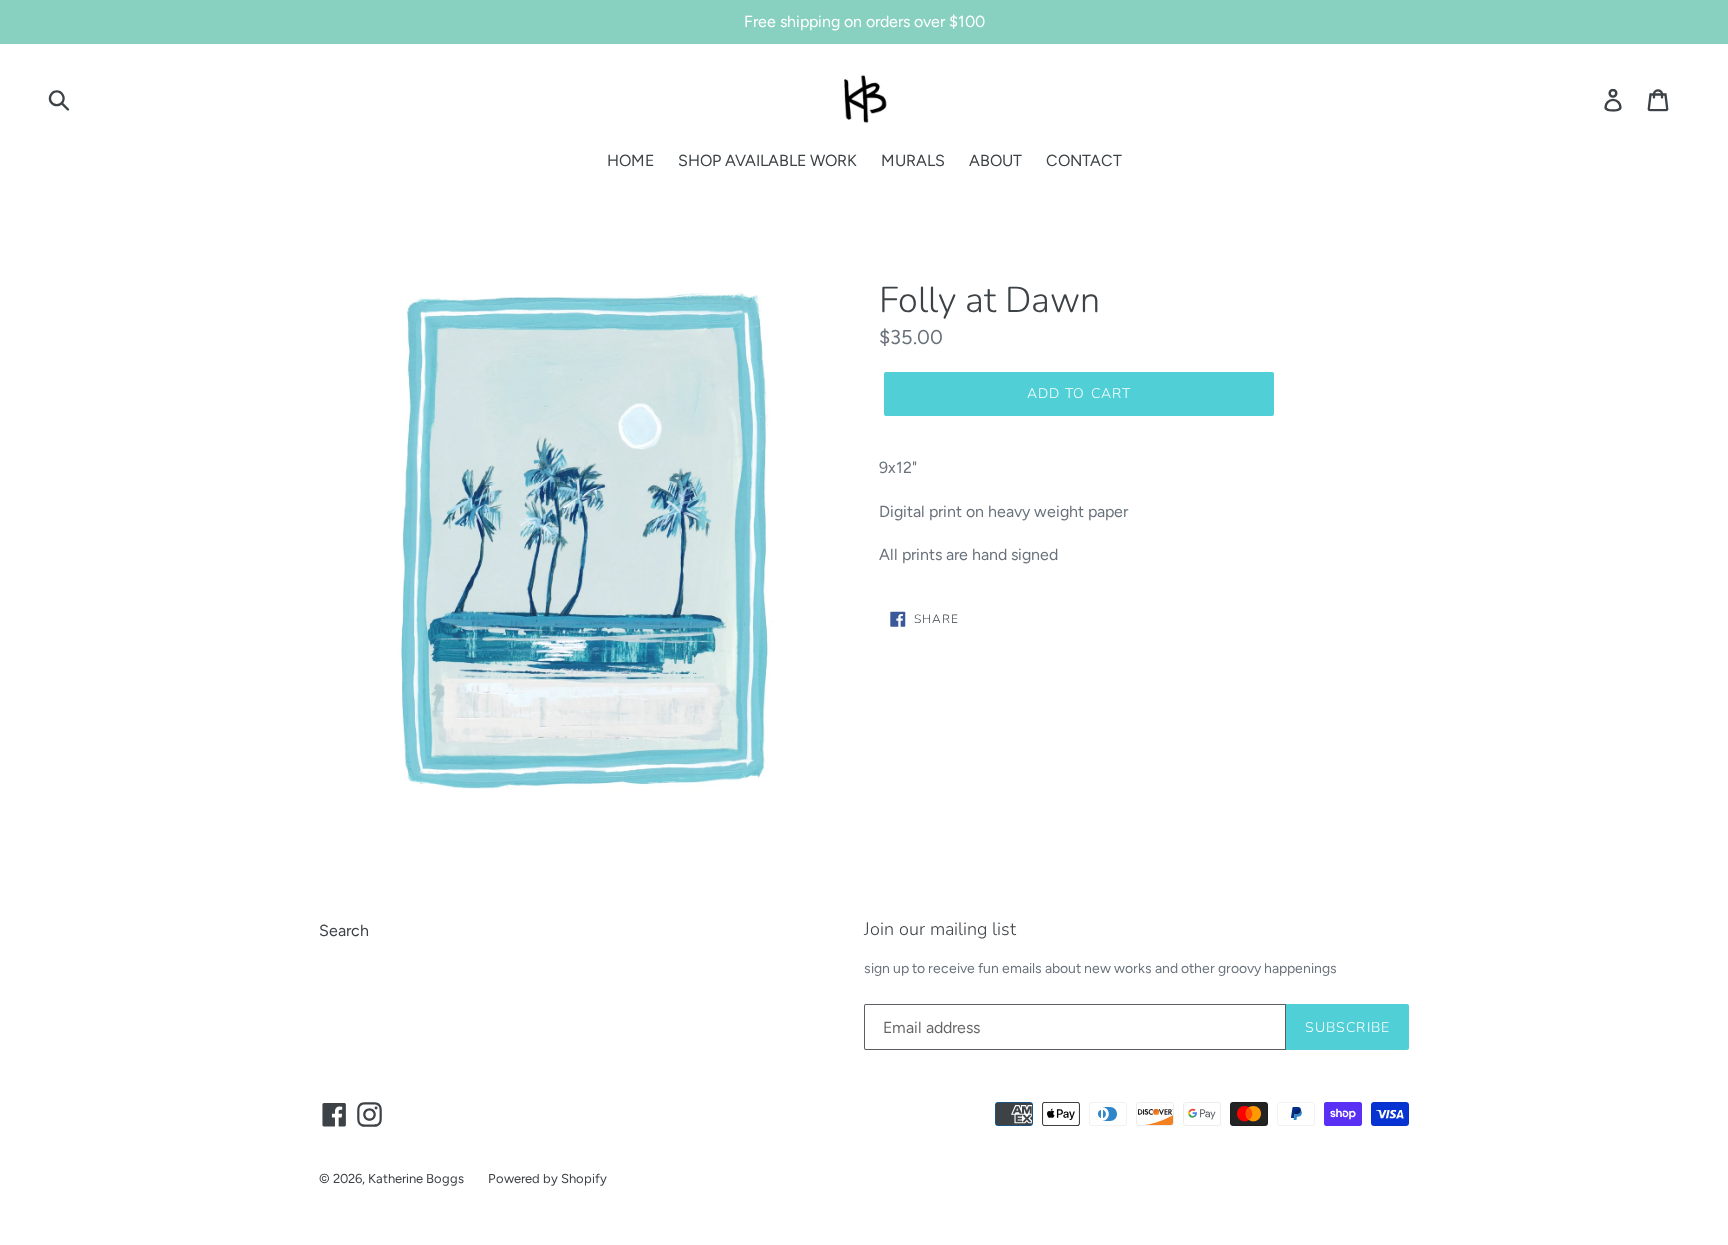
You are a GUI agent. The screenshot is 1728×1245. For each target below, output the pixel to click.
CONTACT (1084, 160)
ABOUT (995, 160)
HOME (630, 160)
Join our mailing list (940, 930)
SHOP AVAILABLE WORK (767, 160)
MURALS (913, 160)
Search (344, 930)
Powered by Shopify (547, 1178)
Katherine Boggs (416, 1178)
